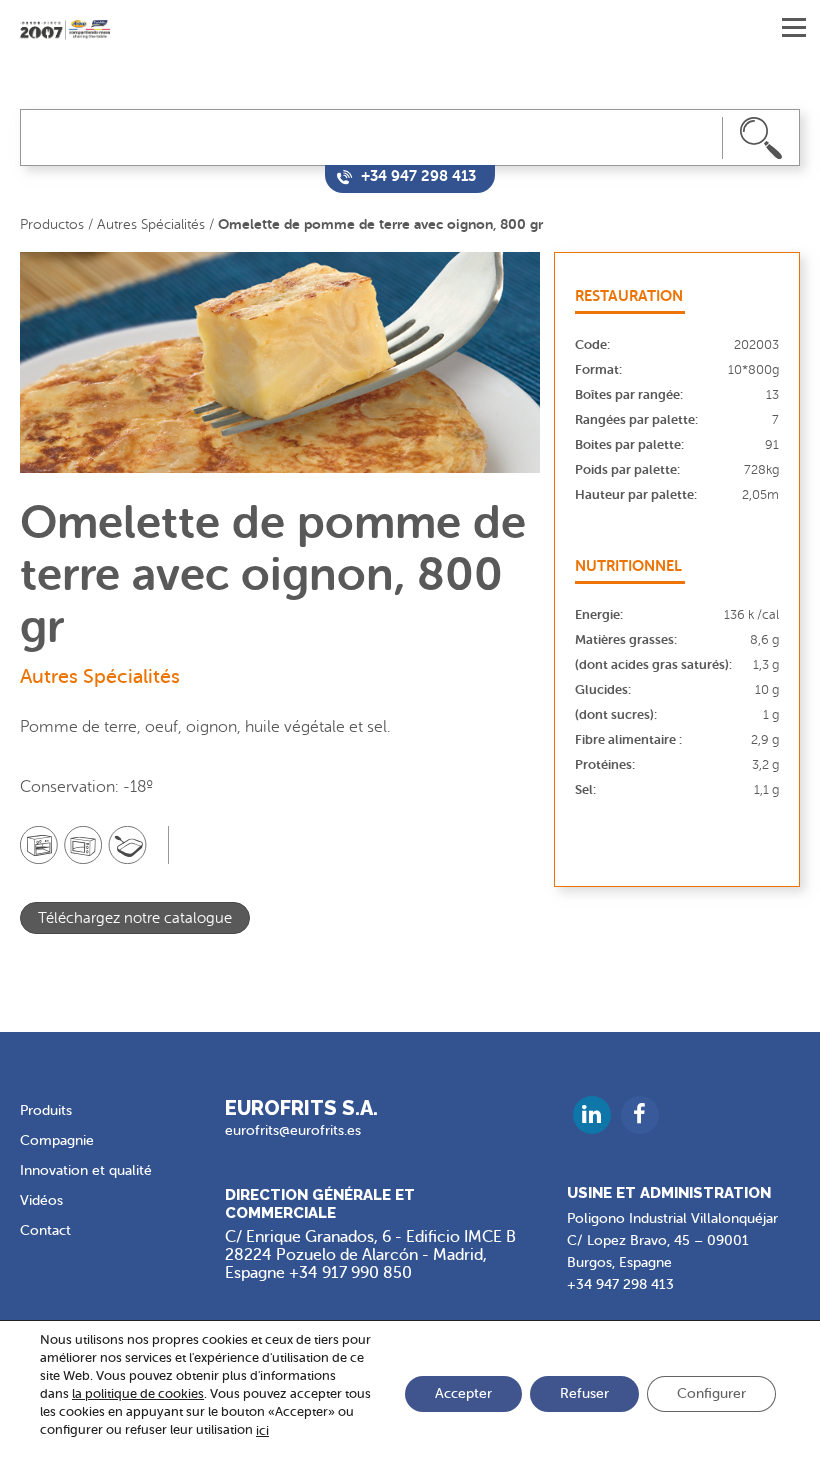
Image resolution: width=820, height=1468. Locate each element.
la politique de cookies (138, 1393)
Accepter (463, 1394)
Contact (45, 1230)
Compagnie (57, 1140)
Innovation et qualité (86, 1170)
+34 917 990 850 (350, 1273)
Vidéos (41, 1200)
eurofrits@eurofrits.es (293, 1130)
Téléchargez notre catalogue (135, 918)
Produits (46, 1110)
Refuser (584, 1394)
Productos (52, 224)
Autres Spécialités (151, 224)
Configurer (711, 1394)
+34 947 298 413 (620, 1284)
